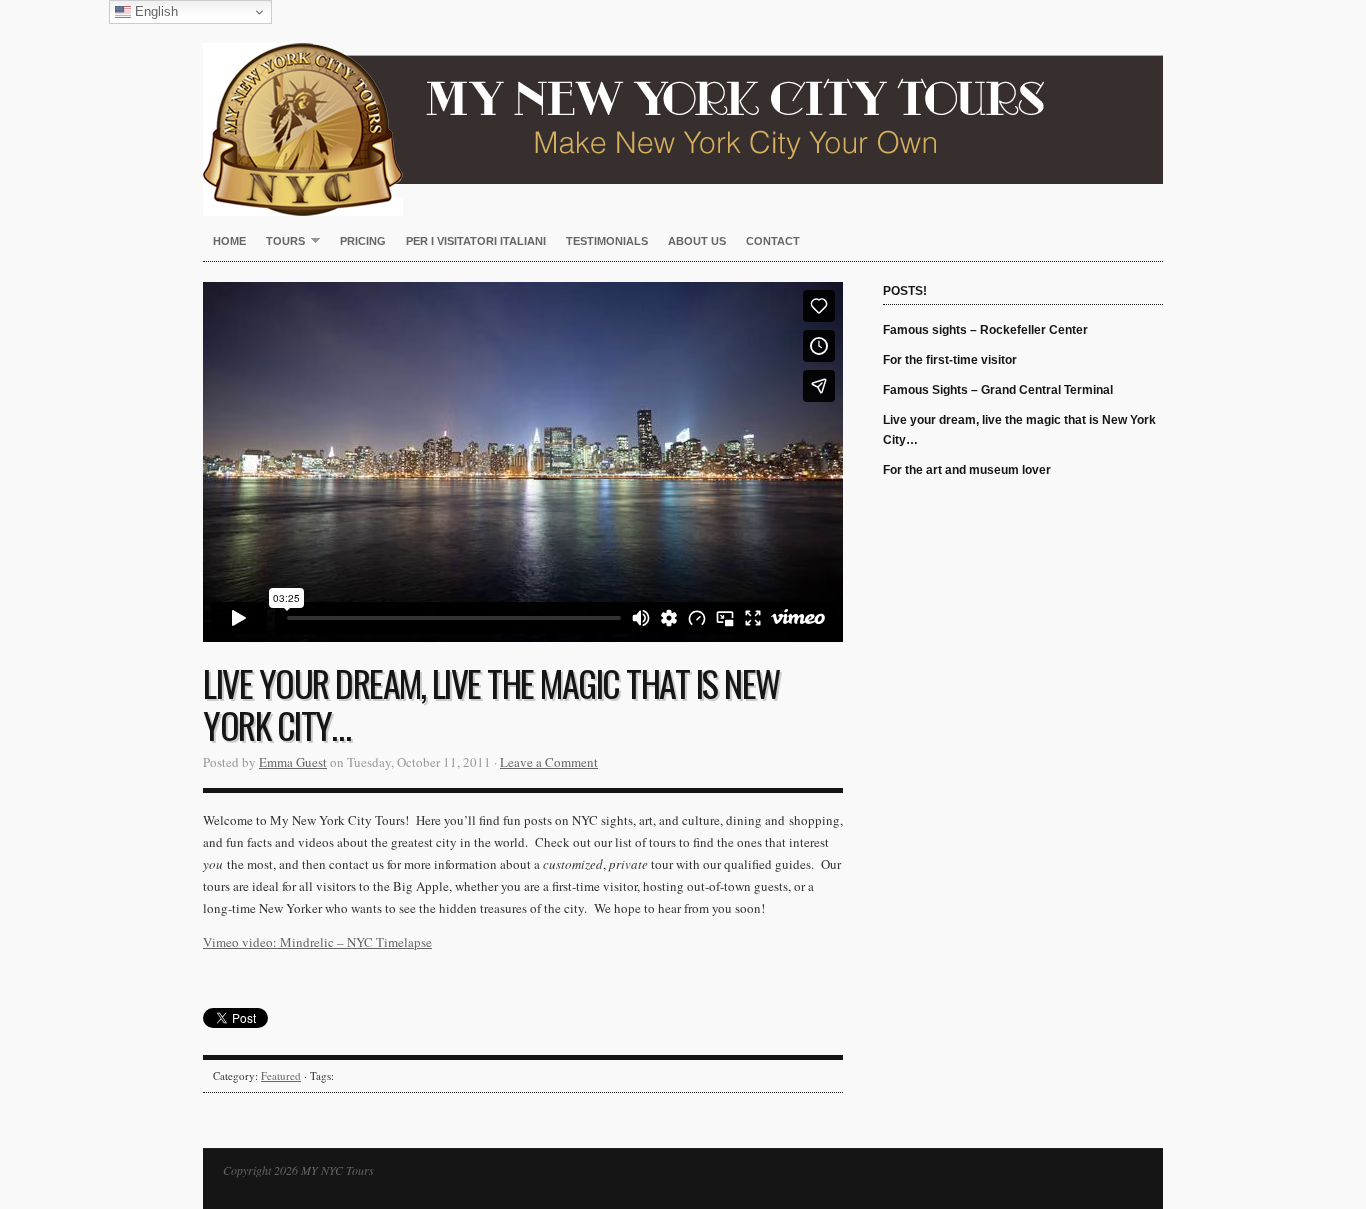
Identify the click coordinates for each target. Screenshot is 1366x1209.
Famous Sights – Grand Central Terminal (998, 390)
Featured (281, 1075)
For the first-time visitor (950, 360)
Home (229, 241)
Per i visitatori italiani (476, 241)
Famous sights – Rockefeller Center (985, 330)
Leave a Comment (549, 762)
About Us (697, 241)
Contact (773, 241)
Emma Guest (293, 762)
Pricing (363, 241)
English (154, 11)
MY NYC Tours (683, 108)
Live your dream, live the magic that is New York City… (1019, 430)
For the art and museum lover (967, 470)
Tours (280, 242)
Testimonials (607, 241)
